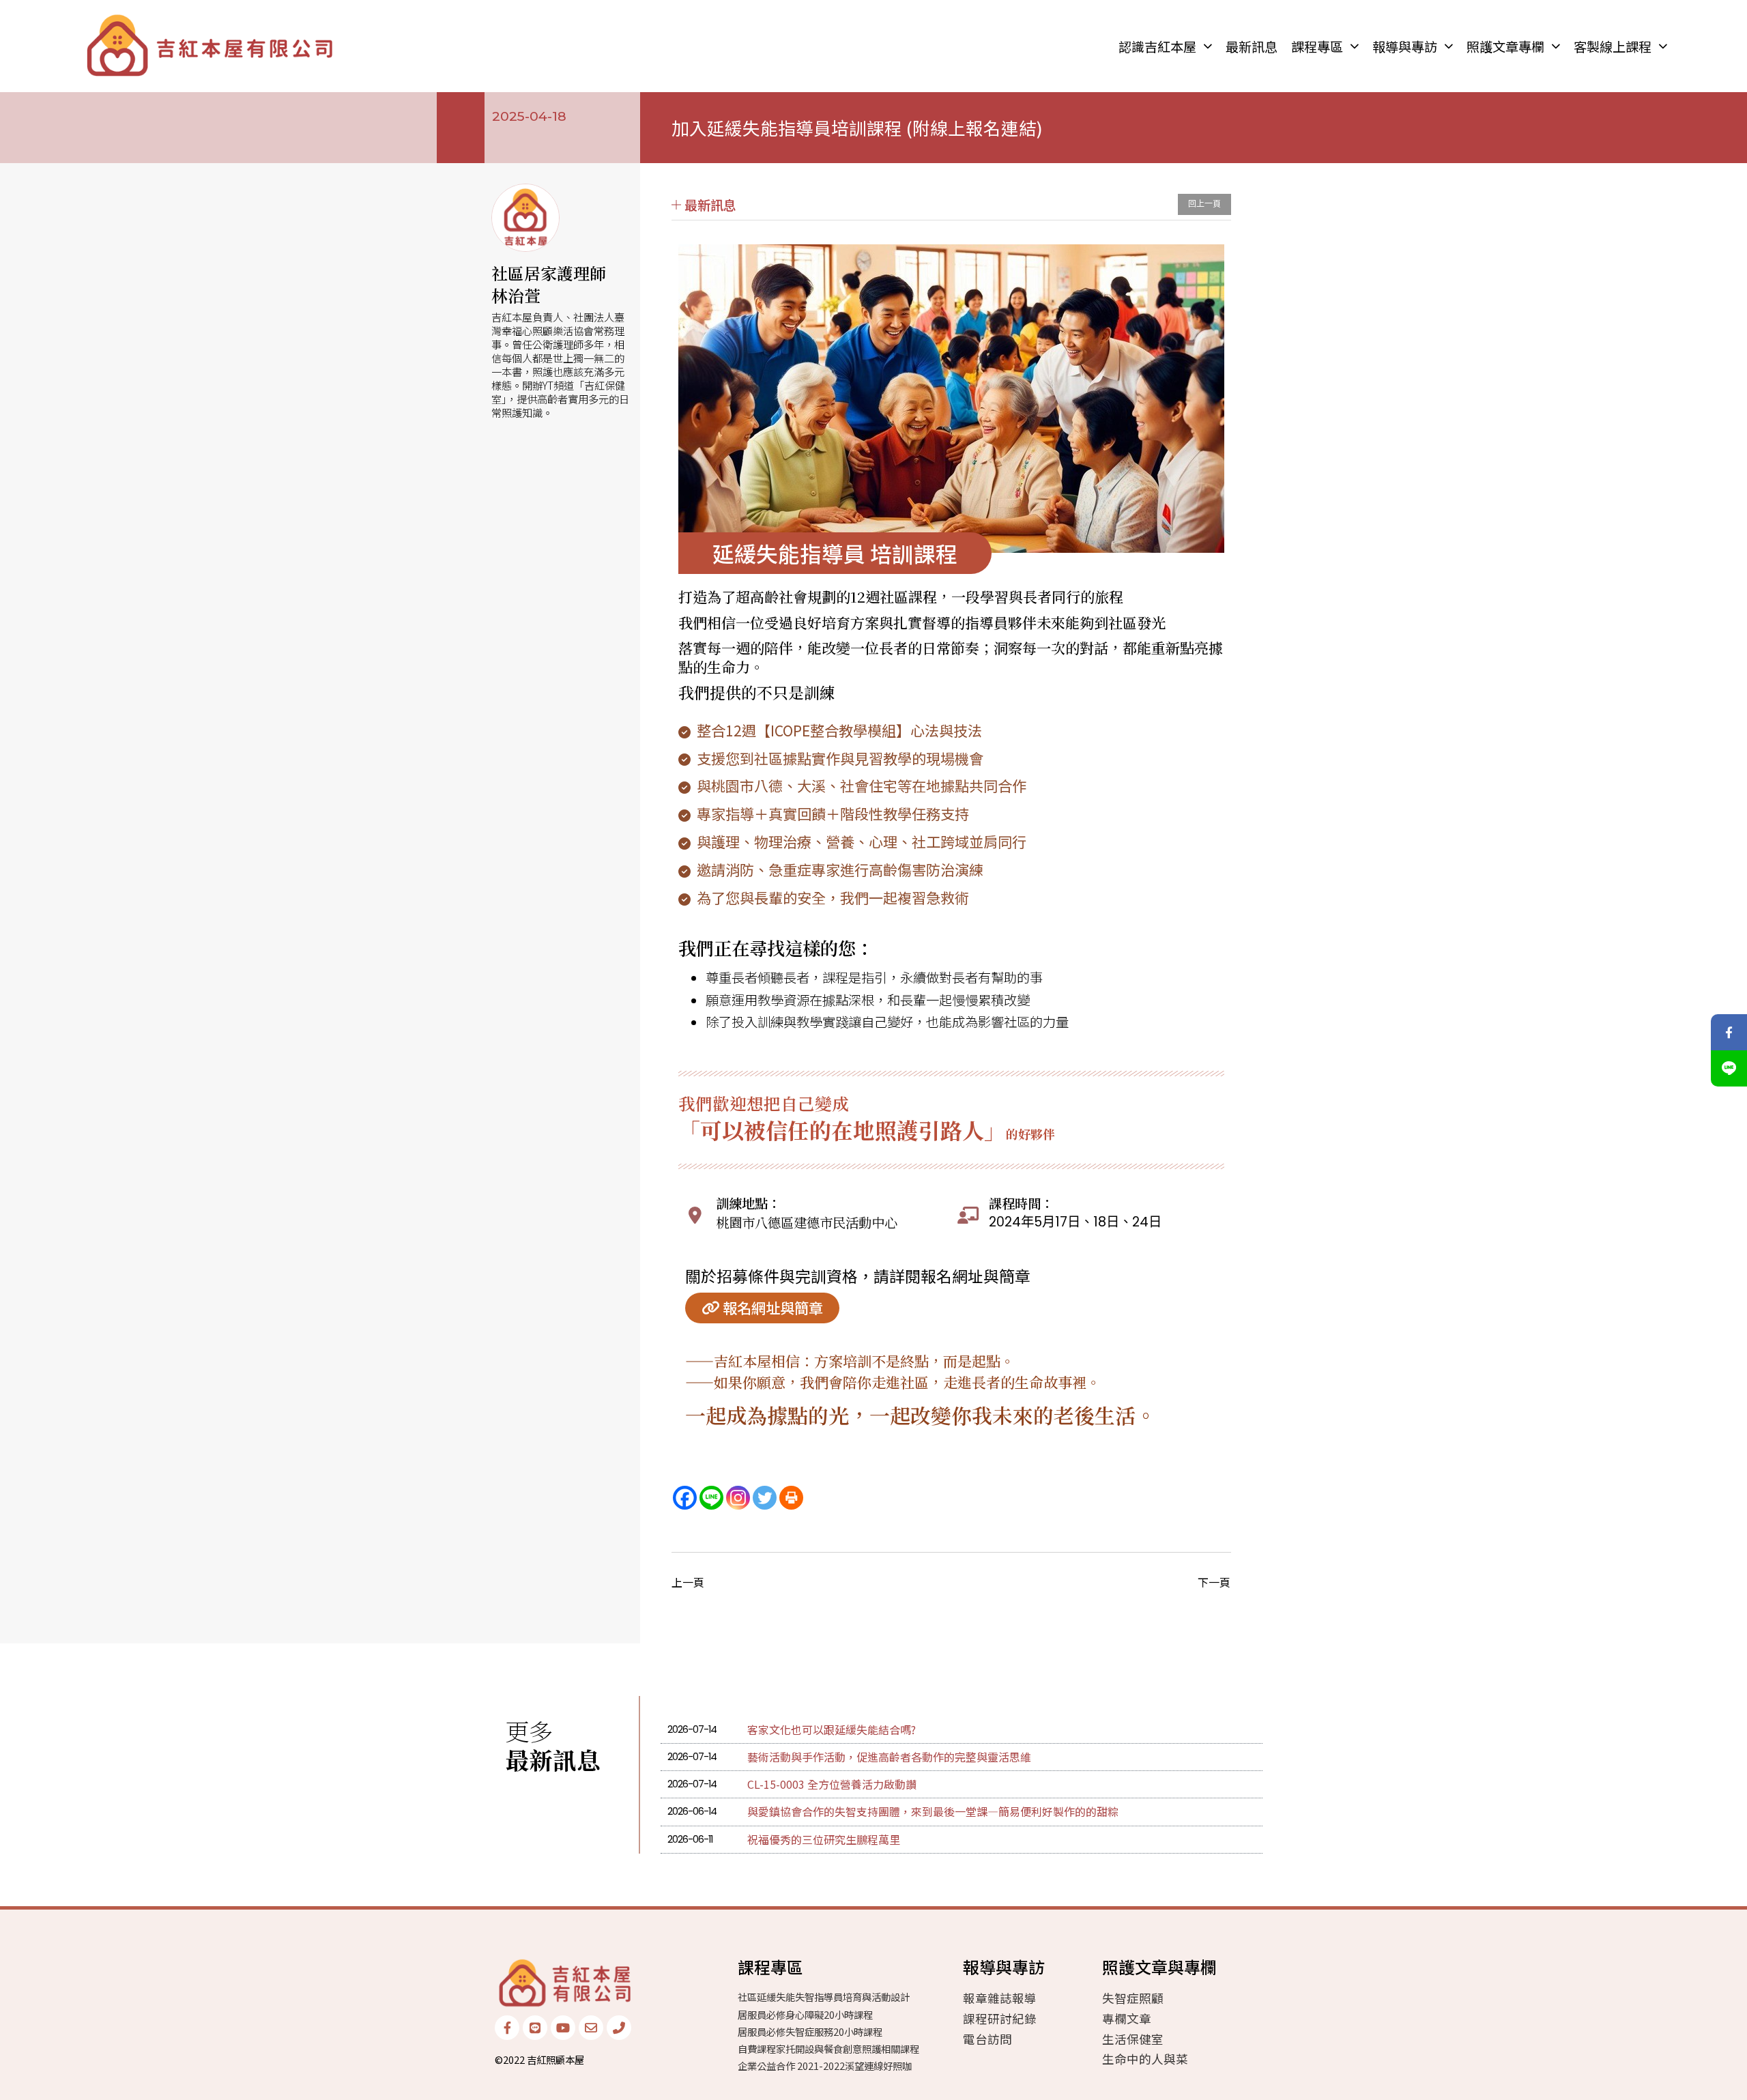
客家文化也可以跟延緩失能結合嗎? (832, 1729)
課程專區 (1317, 46)
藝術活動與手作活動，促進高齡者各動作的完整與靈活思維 (889, 1757)
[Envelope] (591, 2028)
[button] (835, 553)
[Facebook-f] (507, 2028)
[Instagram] (738, 1498)
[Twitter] (765, 1498)
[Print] (791, 1498)
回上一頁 (1204, 204)
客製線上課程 (1613, 46)
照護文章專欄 (1505, 46)
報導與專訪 (1405, 46)
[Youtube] (563, 2028)
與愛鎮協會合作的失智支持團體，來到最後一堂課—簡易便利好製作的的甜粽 (933, 1811)
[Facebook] (685, 1498)
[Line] (711, 1498)
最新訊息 (1252, 46)
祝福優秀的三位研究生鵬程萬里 (824, 1839)
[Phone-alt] (619, 2028)
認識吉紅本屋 (1157, 46)
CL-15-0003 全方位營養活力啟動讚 (832, 1784)
